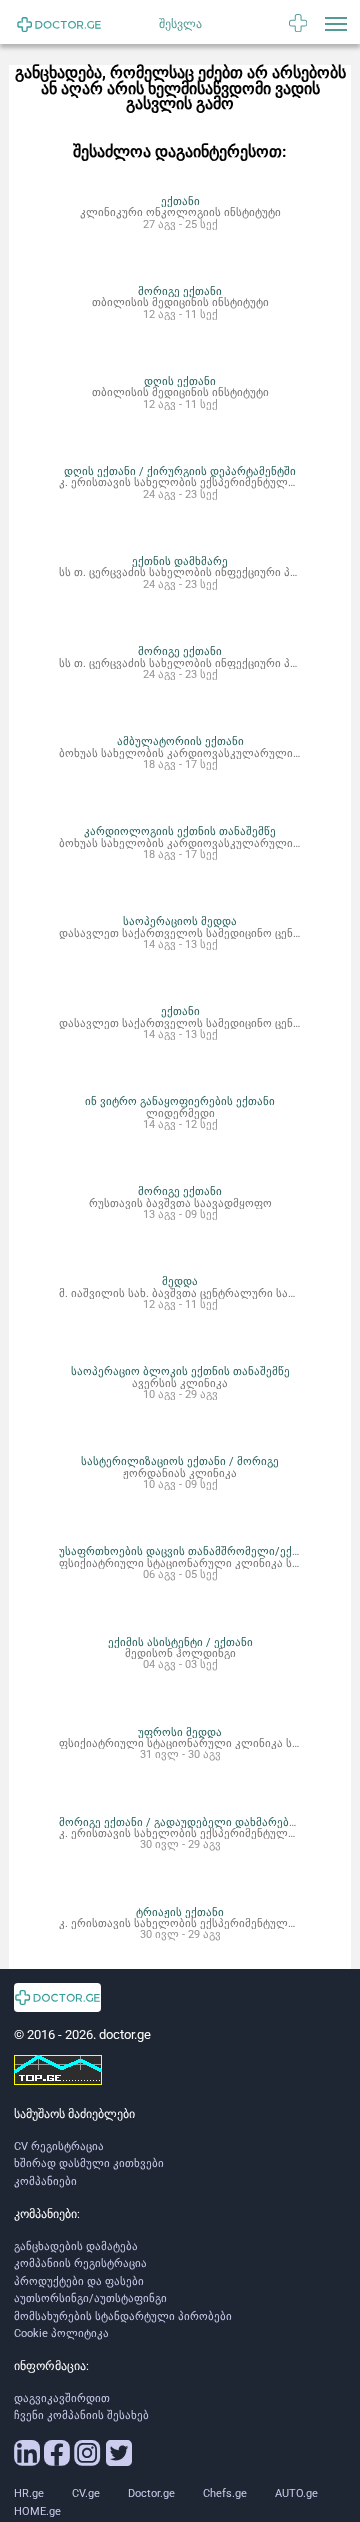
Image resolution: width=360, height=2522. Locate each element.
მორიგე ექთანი (180, 291)
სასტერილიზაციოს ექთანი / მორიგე (180, 1461)
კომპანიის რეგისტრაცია (80, 2263)
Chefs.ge (225, 2493)
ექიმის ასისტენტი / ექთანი (180, 1642)
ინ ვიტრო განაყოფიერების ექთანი (180, 1101)
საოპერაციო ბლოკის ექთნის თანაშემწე (180, 1371)
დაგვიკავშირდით (62, 2398)
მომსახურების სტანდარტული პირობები (123, 2316)
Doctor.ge (151, 2493)
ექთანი (180, 201)
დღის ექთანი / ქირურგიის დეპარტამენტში (180, 471)
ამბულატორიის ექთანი (180, 741)
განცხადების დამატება (76, 2246)
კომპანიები (45, 2181)
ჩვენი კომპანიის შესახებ (81, 2415)
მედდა (180, 1281)
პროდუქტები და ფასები (79, 2281)
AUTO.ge (296, 2493)
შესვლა (180, 24)
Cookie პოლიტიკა (61, 2333)
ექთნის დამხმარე (180, 561)
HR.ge (29, 2493)
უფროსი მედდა (180, 1732)
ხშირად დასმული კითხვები (89, 2163)
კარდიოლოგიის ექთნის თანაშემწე (180, 831)
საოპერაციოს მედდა (180, 921)
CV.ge (86, 2493)
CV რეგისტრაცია (59, 2146)
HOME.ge (37, 2511)
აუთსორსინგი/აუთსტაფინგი (90, 2298)
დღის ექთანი (180, 381)
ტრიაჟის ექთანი (180, 1912)
